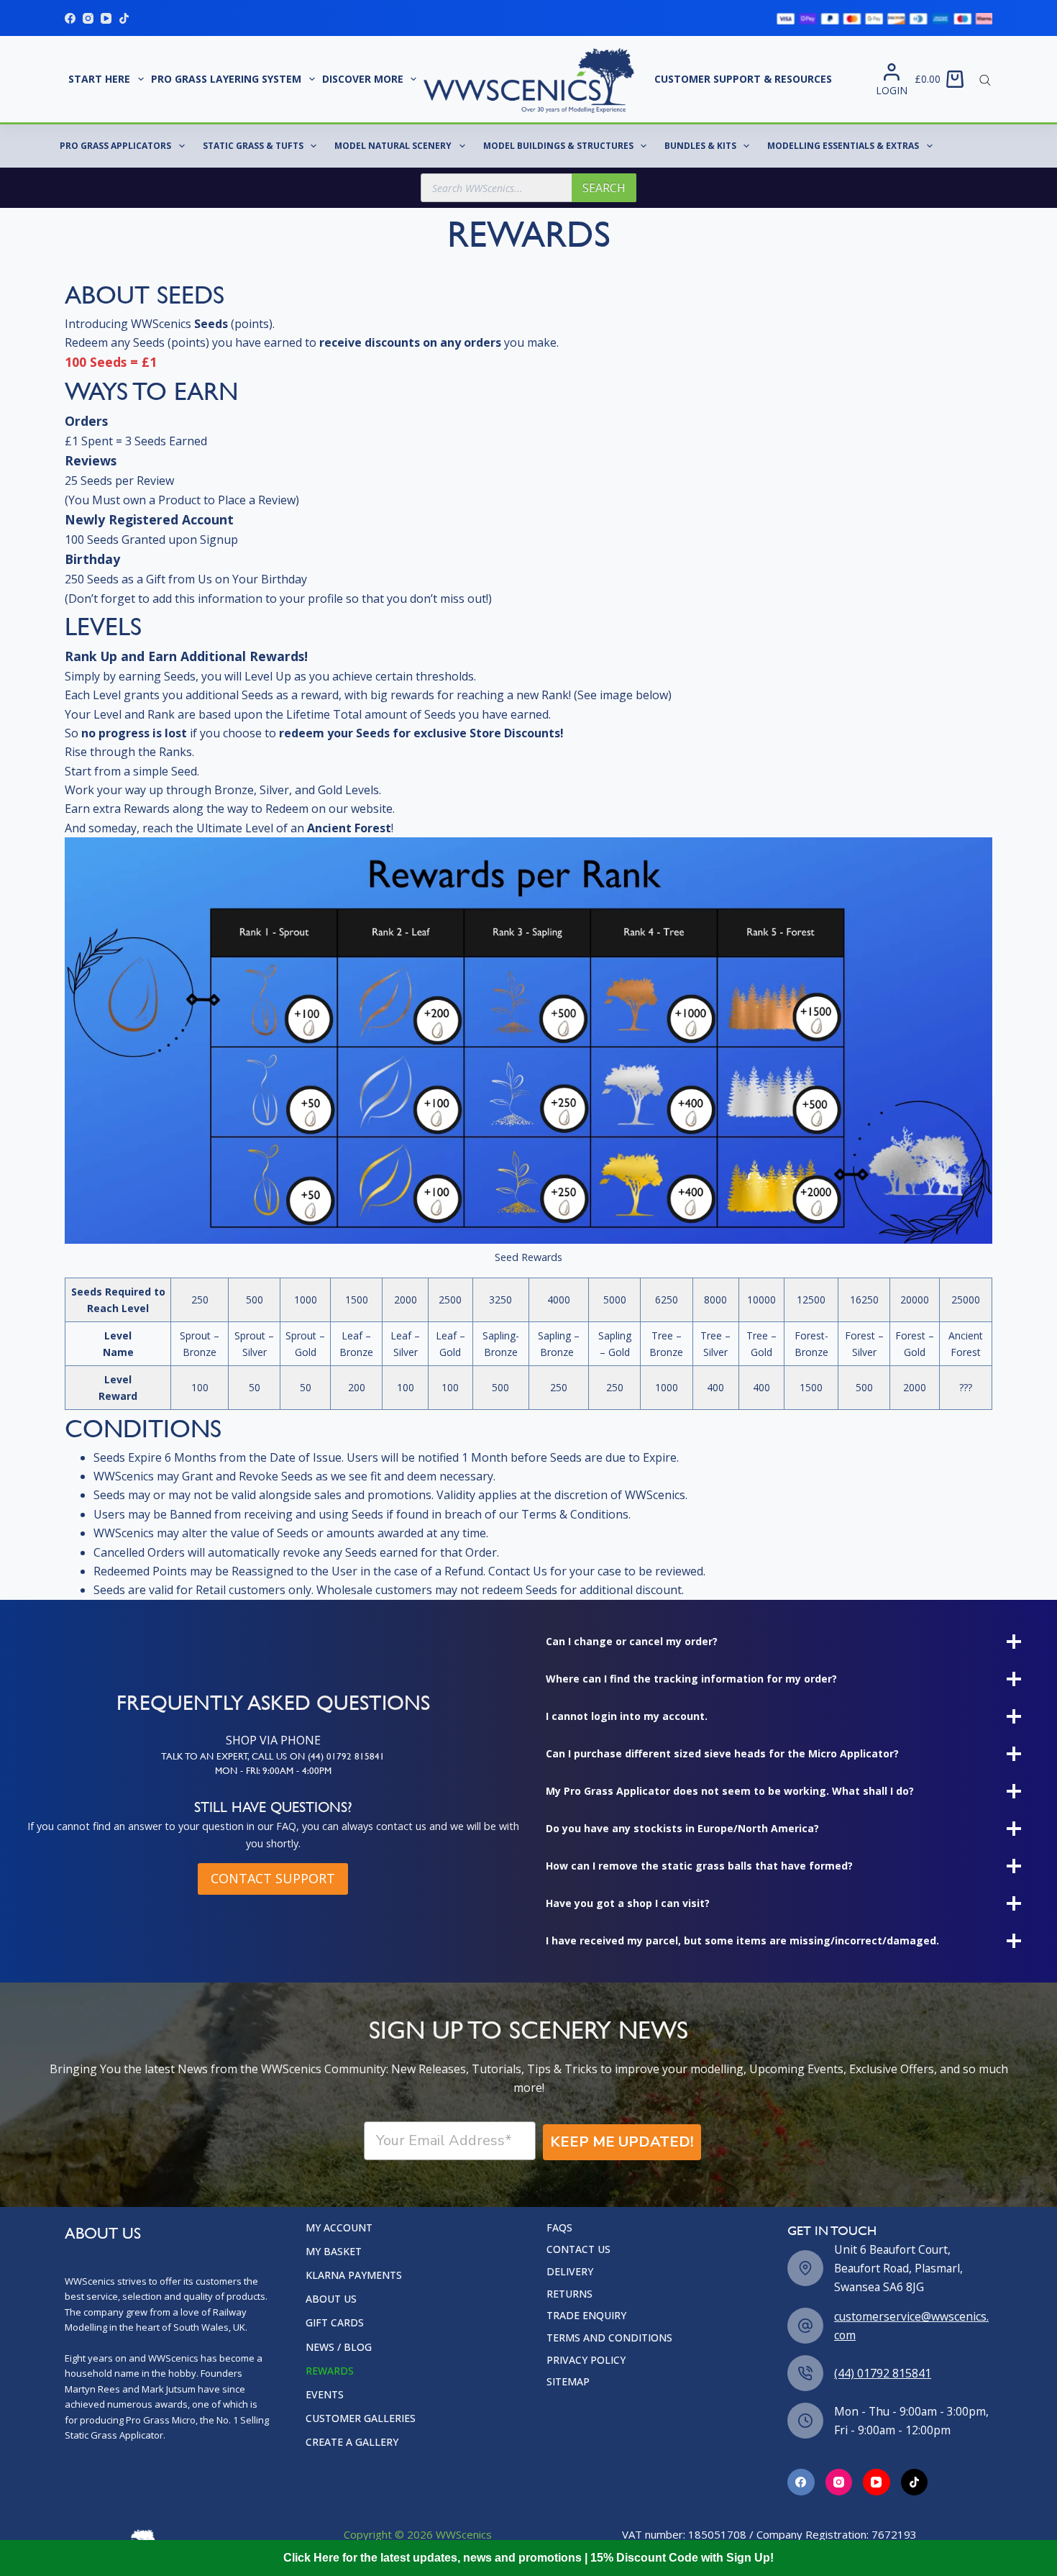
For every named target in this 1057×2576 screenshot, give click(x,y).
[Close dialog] (791, 1112)
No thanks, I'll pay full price (388, 1380)
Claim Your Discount (388, 1329)
